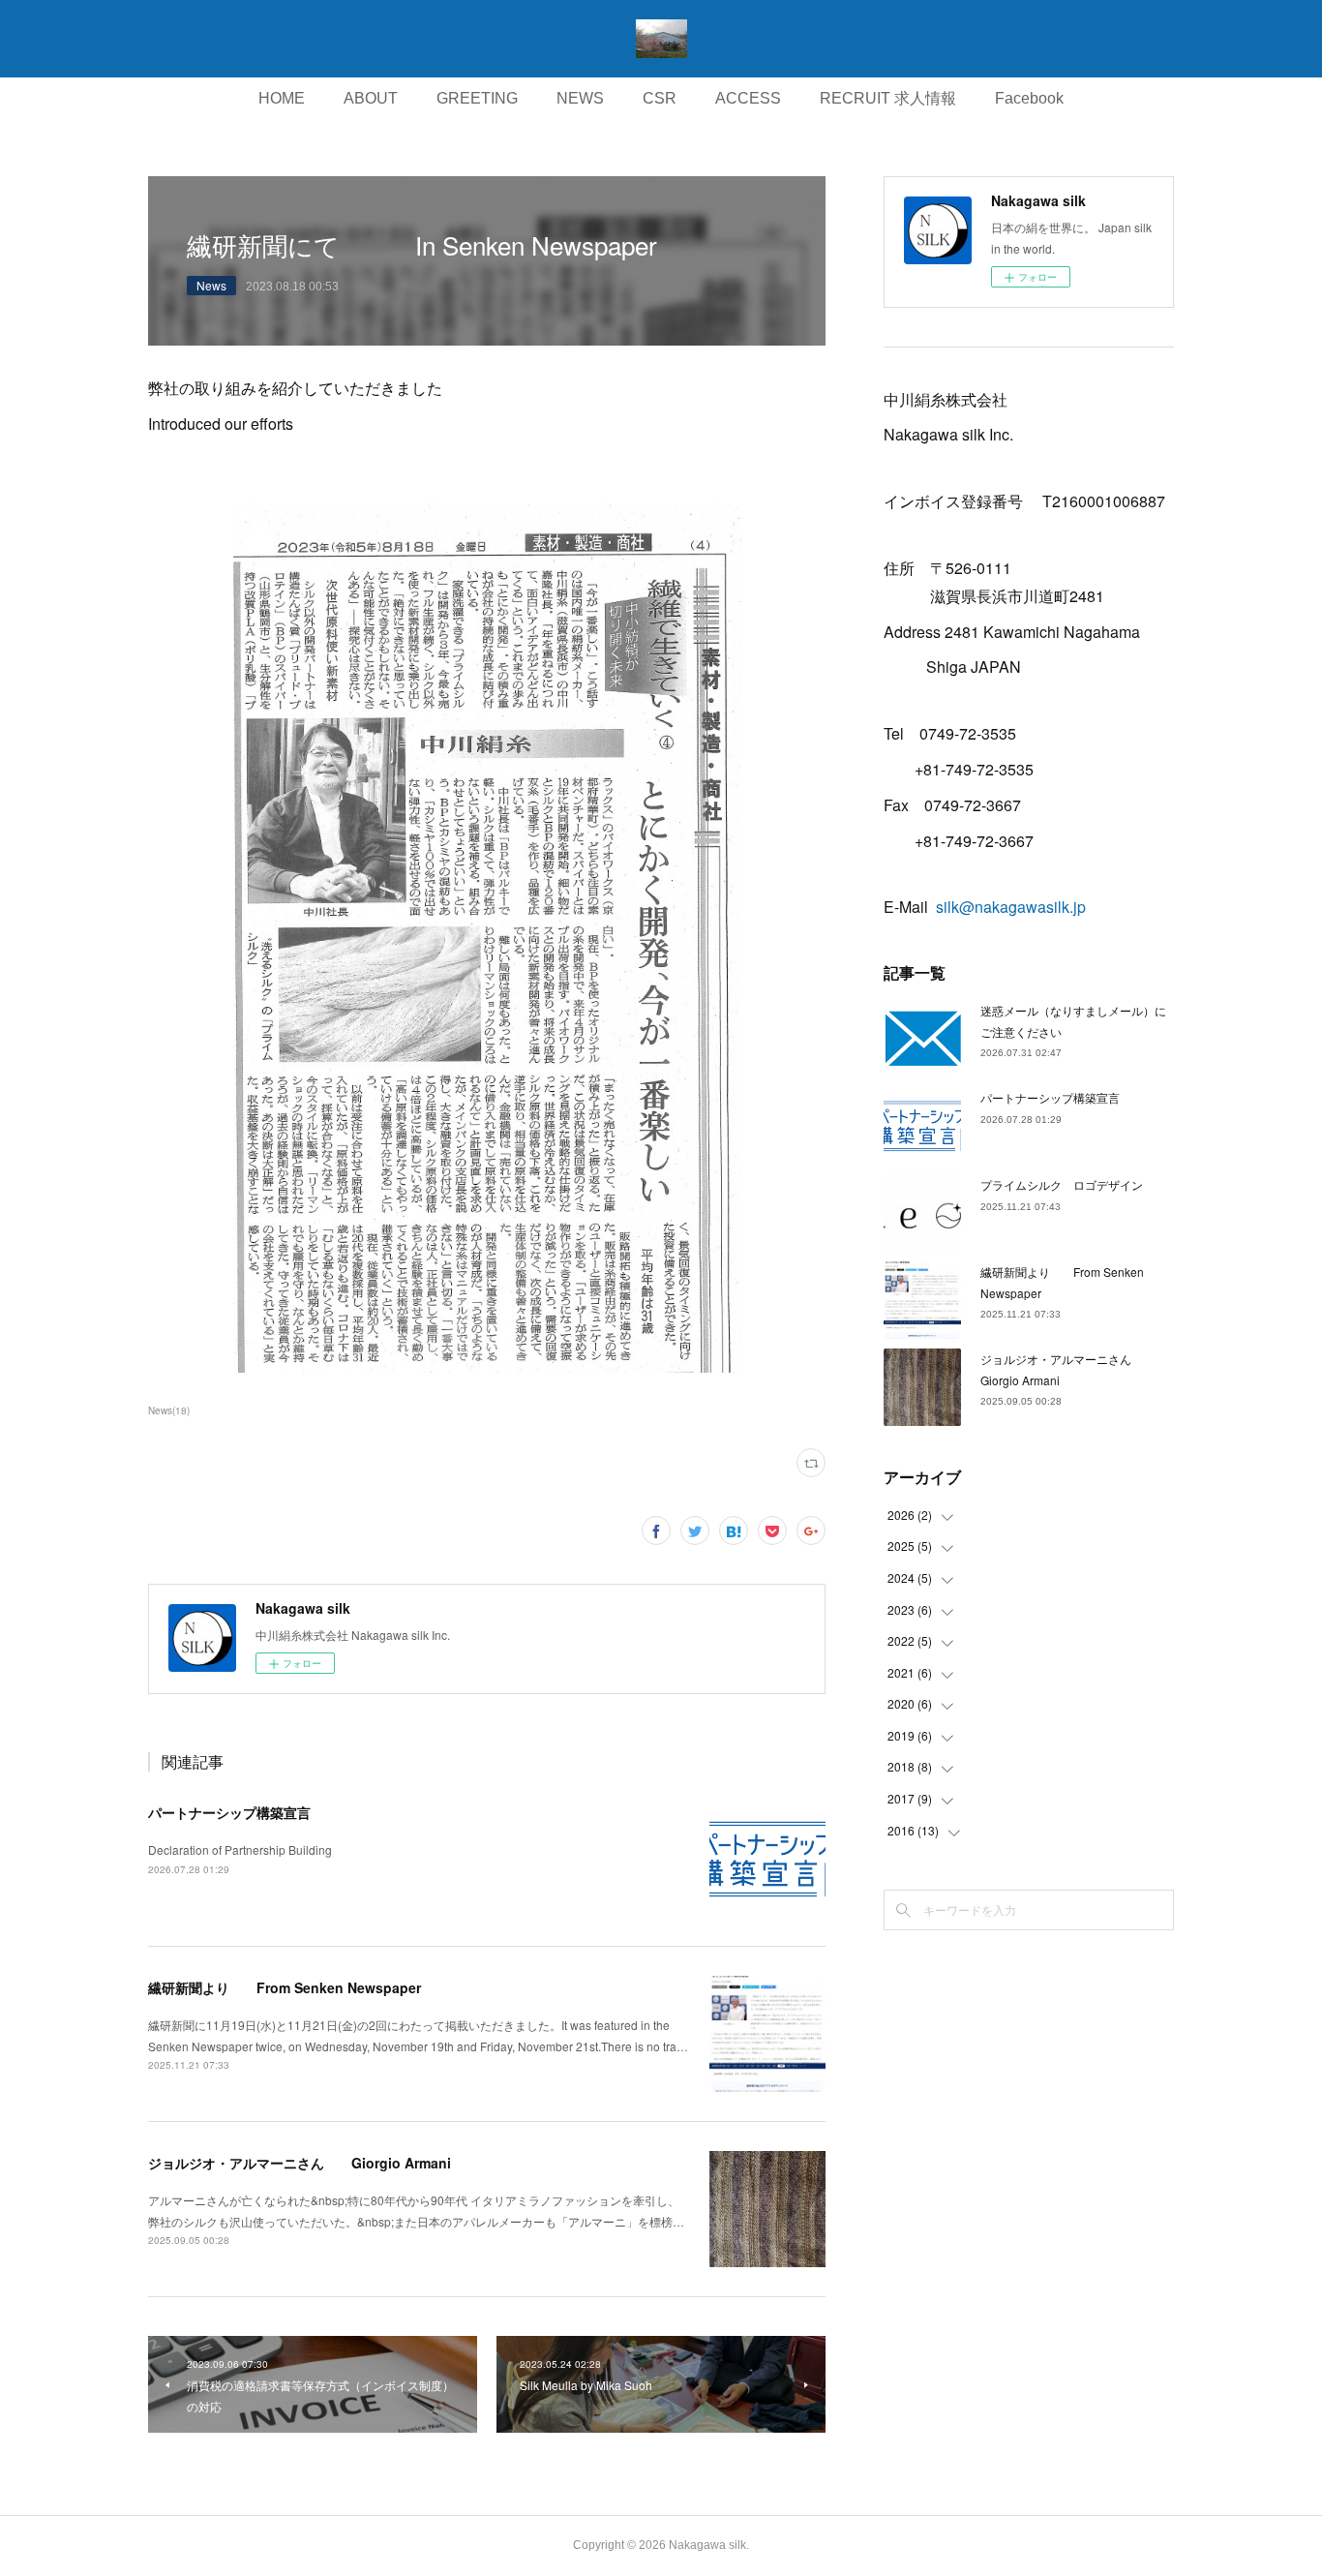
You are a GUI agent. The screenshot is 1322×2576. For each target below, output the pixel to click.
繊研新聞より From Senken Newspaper (285, 1987)
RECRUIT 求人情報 (888, 98)
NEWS (580, 98)
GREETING (477, 98)
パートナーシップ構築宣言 (229, 1812)
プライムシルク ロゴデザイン (1062, 1184)
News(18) (169, 1410)
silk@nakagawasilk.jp (1011, 907)
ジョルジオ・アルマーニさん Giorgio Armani (300, 2163)
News (211, 285)
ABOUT (371, 98)
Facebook (1029, 98)
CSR (660, 98)
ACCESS (748, 98)
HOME (282, 98)
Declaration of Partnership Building (240, 1849)
